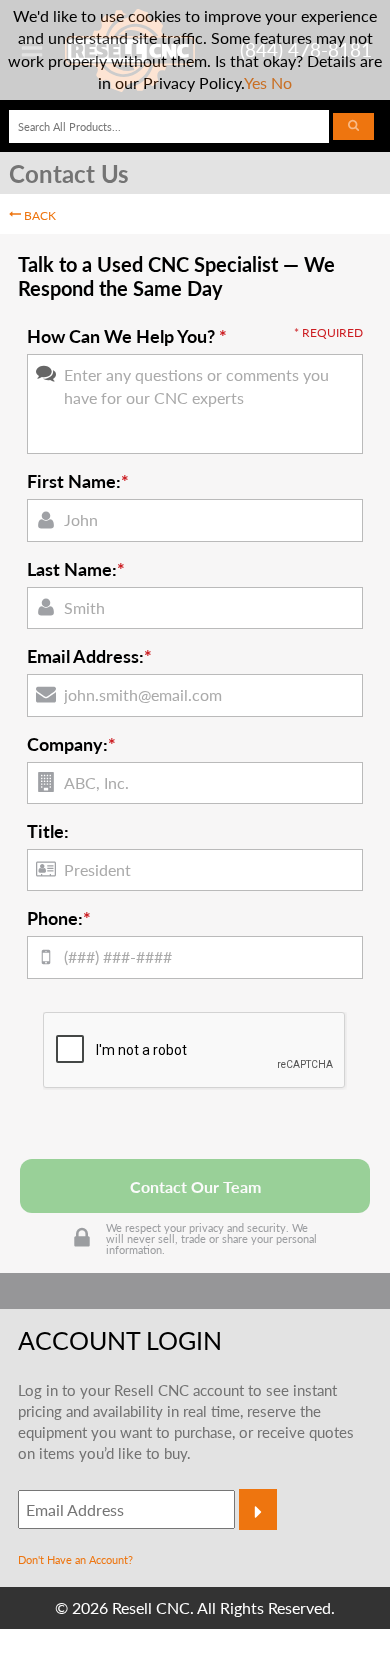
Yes (255, 82)
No (281, 82)
